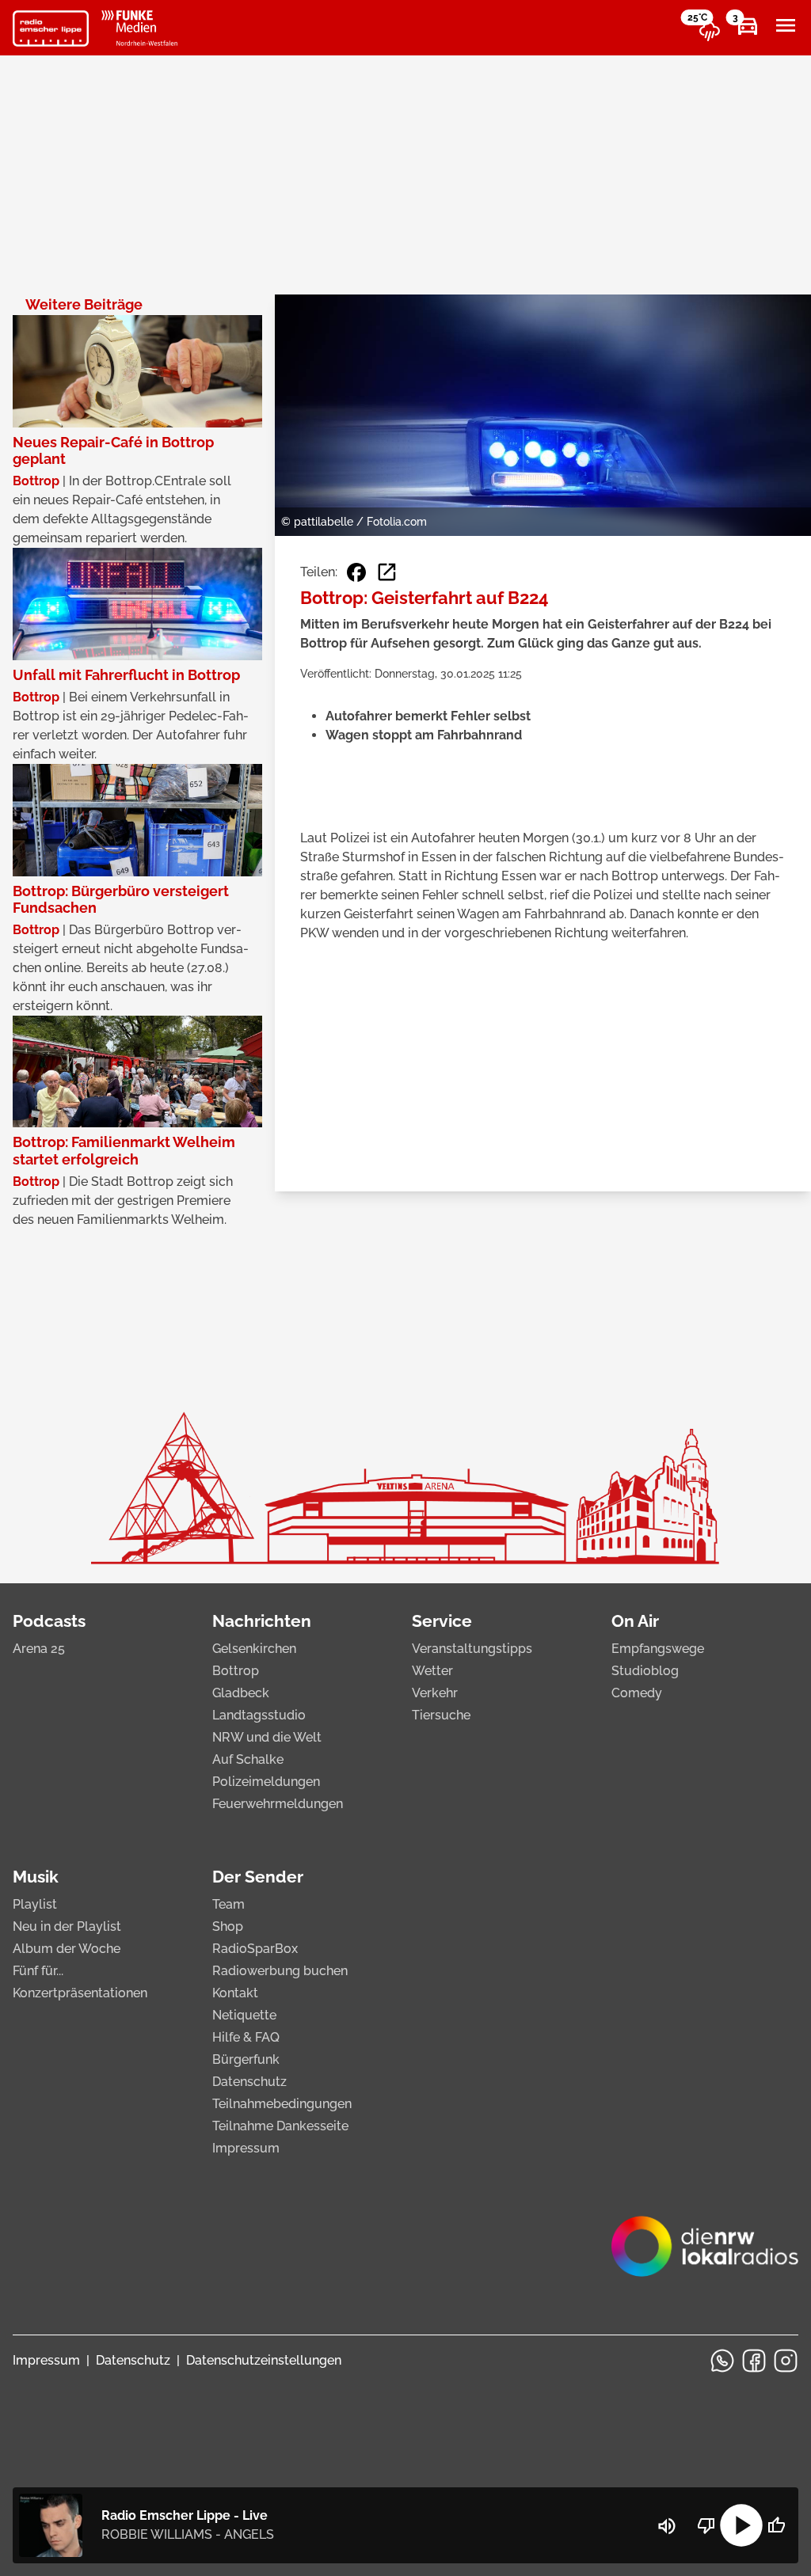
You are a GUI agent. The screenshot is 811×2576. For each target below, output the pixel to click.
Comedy (637, 1693)
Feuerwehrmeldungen (278, 1804)
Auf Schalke (248, 1759)
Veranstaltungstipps (472, 1649)
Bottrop (236, 1671)
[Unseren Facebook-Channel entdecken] (754, 2361)
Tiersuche (441, 1715)
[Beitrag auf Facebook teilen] (356, 572)
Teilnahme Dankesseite (280, 2126)
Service (442, 1621)
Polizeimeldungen (266, 1782)
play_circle (741, 2525)
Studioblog (645, 1671)
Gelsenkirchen (254, 1649)
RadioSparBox (255, 1949)
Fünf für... (38, 1971)
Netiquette (244, 2015)
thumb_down (706, 2525)
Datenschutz (249, 2082)
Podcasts (49, 1621)
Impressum (246, 2148)
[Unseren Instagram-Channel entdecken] (786, 2361)
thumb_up (776, 2525)
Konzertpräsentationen (80, 1993)
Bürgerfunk (246, 2059)
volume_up (667, 2526)
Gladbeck (241, 1693)
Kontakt (235, 1993)
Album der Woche (67, 1949)
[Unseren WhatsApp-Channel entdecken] (722, 2361)
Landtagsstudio (259, 1715)
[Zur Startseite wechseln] (51, 28)
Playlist (35, 1904)
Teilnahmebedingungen (282, 2104)
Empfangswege (658, 1649)
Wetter (432, 1671)
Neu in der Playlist (67, 1926)
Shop (228, 1926)
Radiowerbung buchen (280, 1971)
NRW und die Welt (267, 1737)
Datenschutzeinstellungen (264, 2360)
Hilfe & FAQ (246, 2037)
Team (228, 1904)
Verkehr (435, 1693)
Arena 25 (39, 1649)
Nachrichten (262, 1621)
